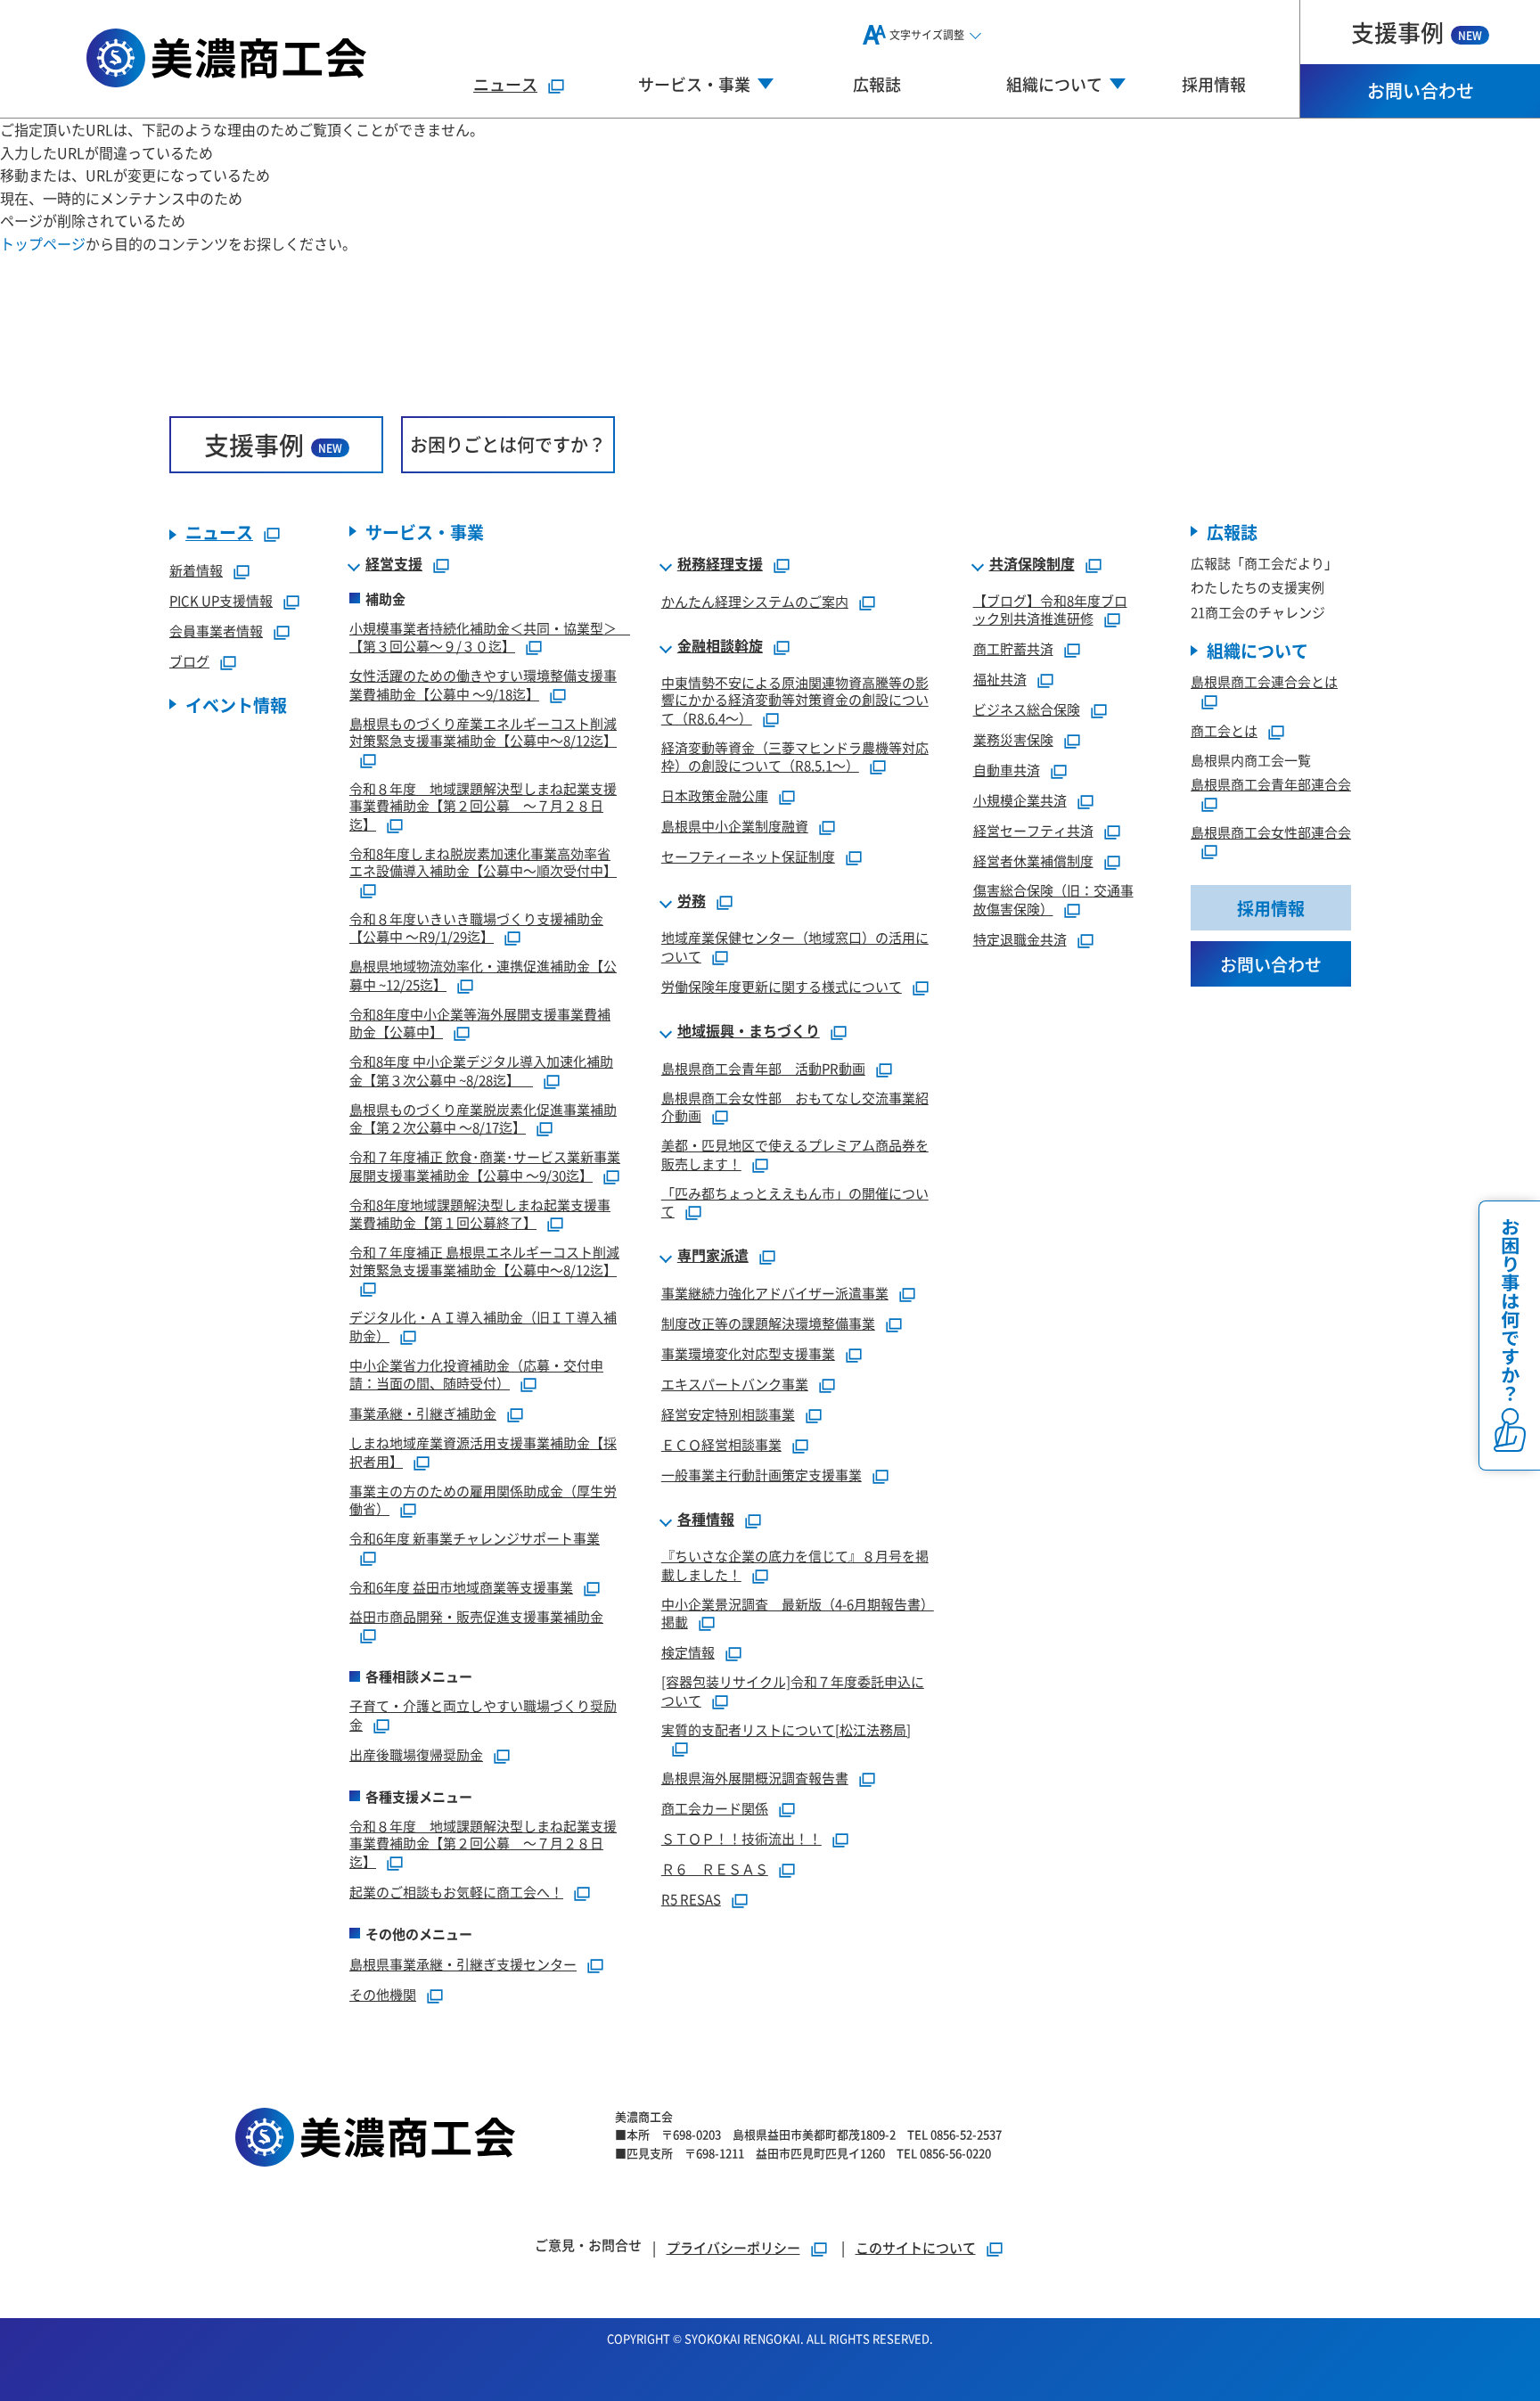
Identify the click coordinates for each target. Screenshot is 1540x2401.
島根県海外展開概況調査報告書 (755, 1778)
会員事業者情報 (216, 631)
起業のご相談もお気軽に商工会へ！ (456, 1892)
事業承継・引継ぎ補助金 (423, 1413)
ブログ (189, 661)
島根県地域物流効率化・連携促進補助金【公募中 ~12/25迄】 (483, 975)
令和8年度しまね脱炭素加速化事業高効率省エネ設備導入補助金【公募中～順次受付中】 (483, 862)
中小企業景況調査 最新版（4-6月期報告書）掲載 (798, 1613)
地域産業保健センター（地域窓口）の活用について (795, 946)
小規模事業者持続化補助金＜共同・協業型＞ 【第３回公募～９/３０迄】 (490, 637)
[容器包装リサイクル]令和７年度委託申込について (793, 1691)
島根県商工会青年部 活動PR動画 (763, 1068)
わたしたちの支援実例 (1257, 587)
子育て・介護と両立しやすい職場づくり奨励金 (483, 1715)
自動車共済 (1007, 770)
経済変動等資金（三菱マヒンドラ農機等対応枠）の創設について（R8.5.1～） (795, 757)
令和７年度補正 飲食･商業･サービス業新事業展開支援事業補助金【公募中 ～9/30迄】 (485, 1166)
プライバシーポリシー (733, 2247)
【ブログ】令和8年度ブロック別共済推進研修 (1050, 610)
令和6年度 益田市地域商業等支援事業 (461, 1587)
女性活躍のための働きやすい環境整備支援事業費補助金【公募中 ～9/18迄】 (483, 684)
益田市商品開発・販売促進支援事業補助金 (476, 1616)
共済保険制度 (1032, 564)
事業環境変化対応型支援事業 (748, 1353)
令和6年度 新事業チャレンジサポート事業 (475, 1538)
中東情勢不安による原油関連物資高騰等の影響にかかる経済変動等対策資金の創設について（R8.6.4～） (795, 700)
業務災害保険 (1013, 739)
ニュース (505, 84)
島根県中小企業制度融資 (735, 826)
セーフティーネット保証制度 (748, 856)
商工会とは (1224, 730)
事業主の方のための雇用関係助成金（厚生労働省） (483, 1500)
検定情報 (688, 1652)
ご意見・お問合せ (588, 2245)
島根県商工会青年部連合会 (1271, 784)
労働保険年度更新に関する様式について (782, 986)
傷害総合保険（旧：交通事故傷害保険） (1053, 899)
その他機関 (383, 1994)
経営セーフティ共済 (1033, 830)
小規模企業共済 (1020, 800)
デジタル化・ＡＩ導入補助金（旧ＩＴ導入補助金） (483, 1326)
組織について (1257, 650)
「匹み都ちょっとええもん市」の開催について (795, 1202)
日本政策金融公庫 (715, 795)
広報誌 (877, 84)
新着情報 (196, 570)
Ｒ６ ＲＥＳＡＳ (715, 1868)
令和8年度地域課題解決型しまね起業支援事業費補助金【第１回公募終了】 (480, 1214)
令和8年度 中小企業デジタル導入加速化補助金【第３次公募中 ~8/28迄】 (481, 1070)
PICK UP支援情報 (221, 600)
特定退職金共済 (1020, 939)
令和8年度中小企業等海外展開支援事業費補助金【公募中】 (480, 1023)
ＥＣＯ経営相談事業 (721, 1444)
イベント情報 (236, 705)
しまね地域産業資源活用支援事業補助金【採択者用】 (483, 1452)
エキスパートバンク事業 (735, 1384)
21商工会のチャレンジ (1258, 612)
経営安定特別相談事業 (728, 1414)
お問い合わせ (1421, 90)
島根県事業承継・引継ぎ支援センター (463, 1964)
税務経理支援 (720, 564)
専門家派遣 (713, 1256)
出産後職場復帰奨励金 (416, 1754)
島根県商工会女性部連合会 (1271, 832)
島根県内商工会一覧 (1251, 760)
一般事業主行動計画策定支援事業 (762, 1475)
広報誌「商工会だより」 (1264, 563)
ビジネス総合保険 (1027, 709)
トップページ (43, 243)
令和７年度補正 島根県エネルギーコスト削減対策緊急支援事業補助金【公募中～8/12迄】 (484, 1261)
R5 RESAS (691, 1899)
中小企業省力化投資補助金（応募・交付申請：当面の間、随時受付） (476, 1374)
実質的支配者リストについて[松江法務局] (786, 1729)
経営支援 (394, 564)
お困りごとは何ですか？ (508, 444)
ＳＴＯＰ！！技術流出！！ (741, 1838)
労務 (692, 901)
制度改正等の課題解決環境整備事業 (768, 1323)
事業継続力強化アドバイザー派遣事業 (775, 1293)
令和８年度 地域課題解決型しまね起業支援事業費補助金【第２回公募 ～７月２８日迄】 (483, 806)
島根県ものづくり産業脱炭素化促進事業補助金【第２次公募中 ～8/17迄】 (483, 1119)
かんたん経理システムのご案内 (755, 601)
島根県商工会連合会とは (1264, 681)
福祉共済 (1000, 679)
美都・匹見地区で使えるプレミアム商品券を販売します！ (795, 1154)
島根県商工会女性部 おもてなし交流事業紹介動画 (795, 1107)
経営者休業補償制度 (1033, 860)
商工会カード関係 (715, 1808)
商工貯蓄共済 (1013, 648)
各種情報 (706, 1520)
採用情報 (1214, 84)
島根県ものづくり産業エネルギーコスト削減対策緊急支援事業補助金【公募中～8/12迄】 (483, 732)
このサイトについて (916, 2247)
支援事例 (1417, 32)
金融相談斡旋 (720, 646)
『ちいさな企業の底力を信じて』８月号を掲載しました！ (795, 1565)
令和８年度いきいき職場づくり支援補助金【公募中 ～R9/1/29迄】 (476, 928)
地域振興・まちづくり (749, 1031)
